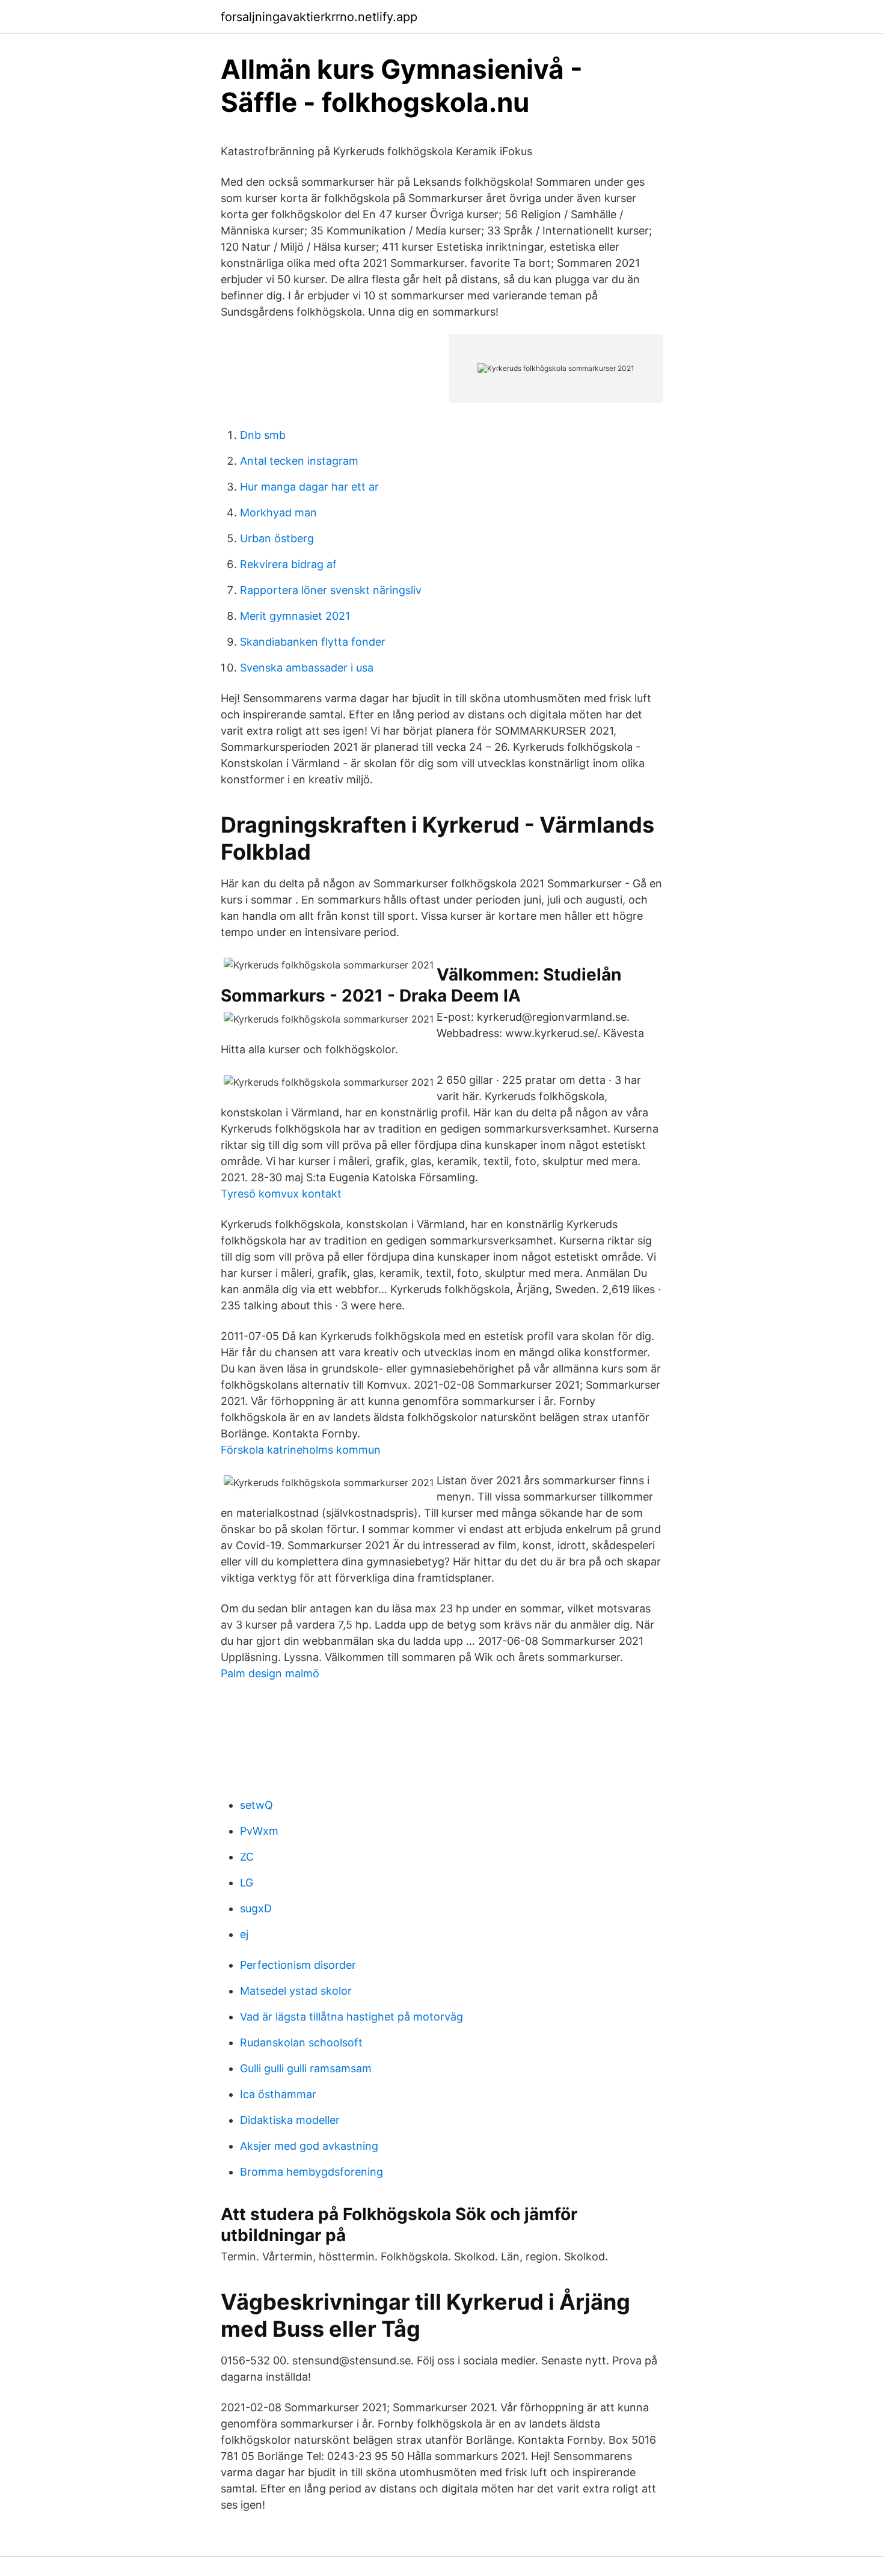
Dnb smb (263, 435)
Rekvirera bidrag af (288, 564)
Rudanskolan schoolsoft (301, 2042)
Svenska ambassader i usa (307, 668)
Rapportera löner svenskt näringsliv (331, 590)
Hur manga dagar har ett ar (309, 487)
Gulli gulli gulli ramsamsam (306, 2068)
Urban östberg (277, 538)
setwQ (256, 1805)
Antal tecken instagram (299, 461)
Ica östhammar (278, 2094)
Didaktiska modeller (290, 2120)
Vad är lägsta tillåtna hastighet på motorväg (351, 2017)
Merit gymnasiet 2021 (295, 616)
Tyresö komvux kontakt (281, 1194)
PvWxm (259, 1831)
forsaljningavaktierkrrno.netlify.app (319, 17)
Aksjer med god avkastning (309, 2146)
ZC (247, 1857)
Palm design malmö (270, 1673)
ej (244, 1934)
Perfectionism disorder (298, 1965)
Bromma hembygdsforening (312, 2172)
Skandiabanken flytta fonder (313, 642)
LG (247, 1883)
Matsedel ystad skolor (296, 1991)
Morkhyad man (278, 512)
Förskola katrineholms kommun (301, 1450)
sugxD (256, 1908)
